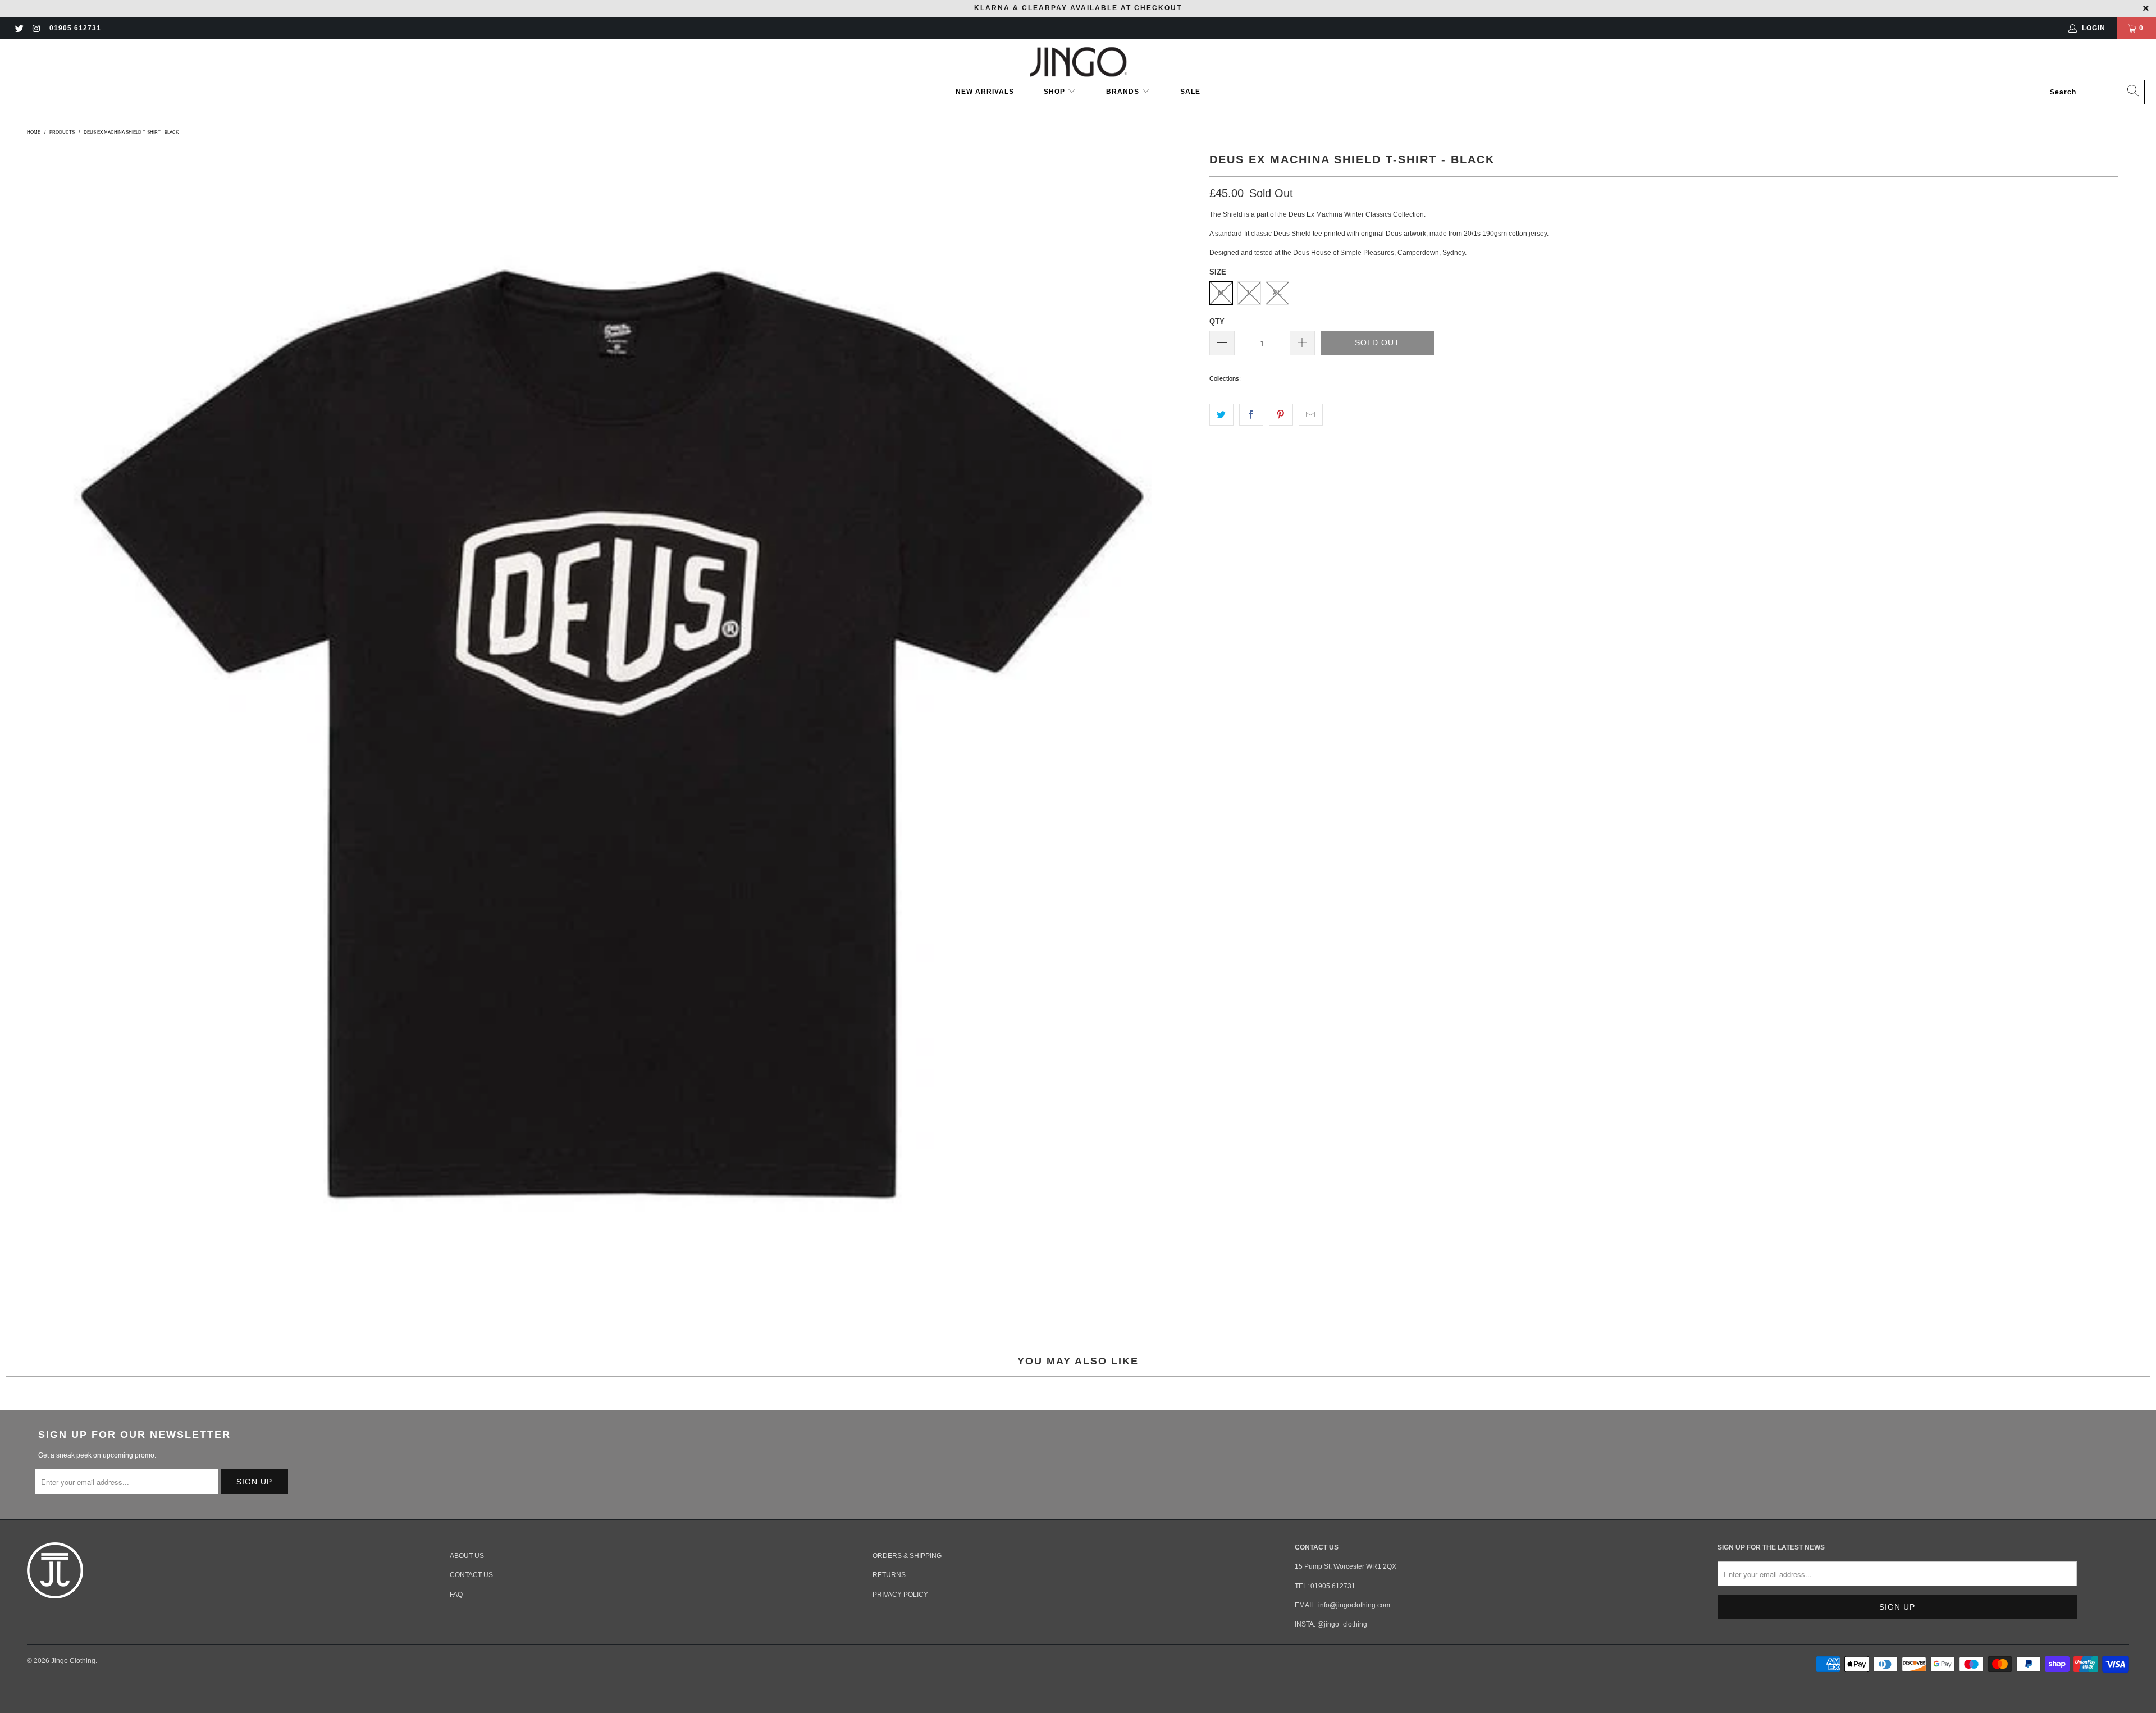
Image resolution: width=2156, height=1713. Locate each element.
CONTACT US (471, 1575)
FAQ (456, 1595)
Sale (1190, 92)
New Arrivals (985, 92)
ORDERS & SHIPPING (907, 1556)
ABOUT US (467, 1556)
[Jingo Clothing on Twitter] (19, 28)
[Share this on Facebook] (1251, 415)
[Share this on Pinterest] (1281, 415)
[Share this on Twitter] (1221, 415)
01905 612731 (75, 28)
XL (1277, 293)
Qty (1217, 321)
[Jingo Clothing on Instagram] (36, 28)
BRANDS (1123, 92)
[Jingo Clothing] (1078, 62)
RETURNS (889, 1575)
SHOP (1056, 92)
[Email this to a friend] (1311, 415)
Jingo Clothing (73, 1661)
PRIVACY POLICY (900, 1595)
